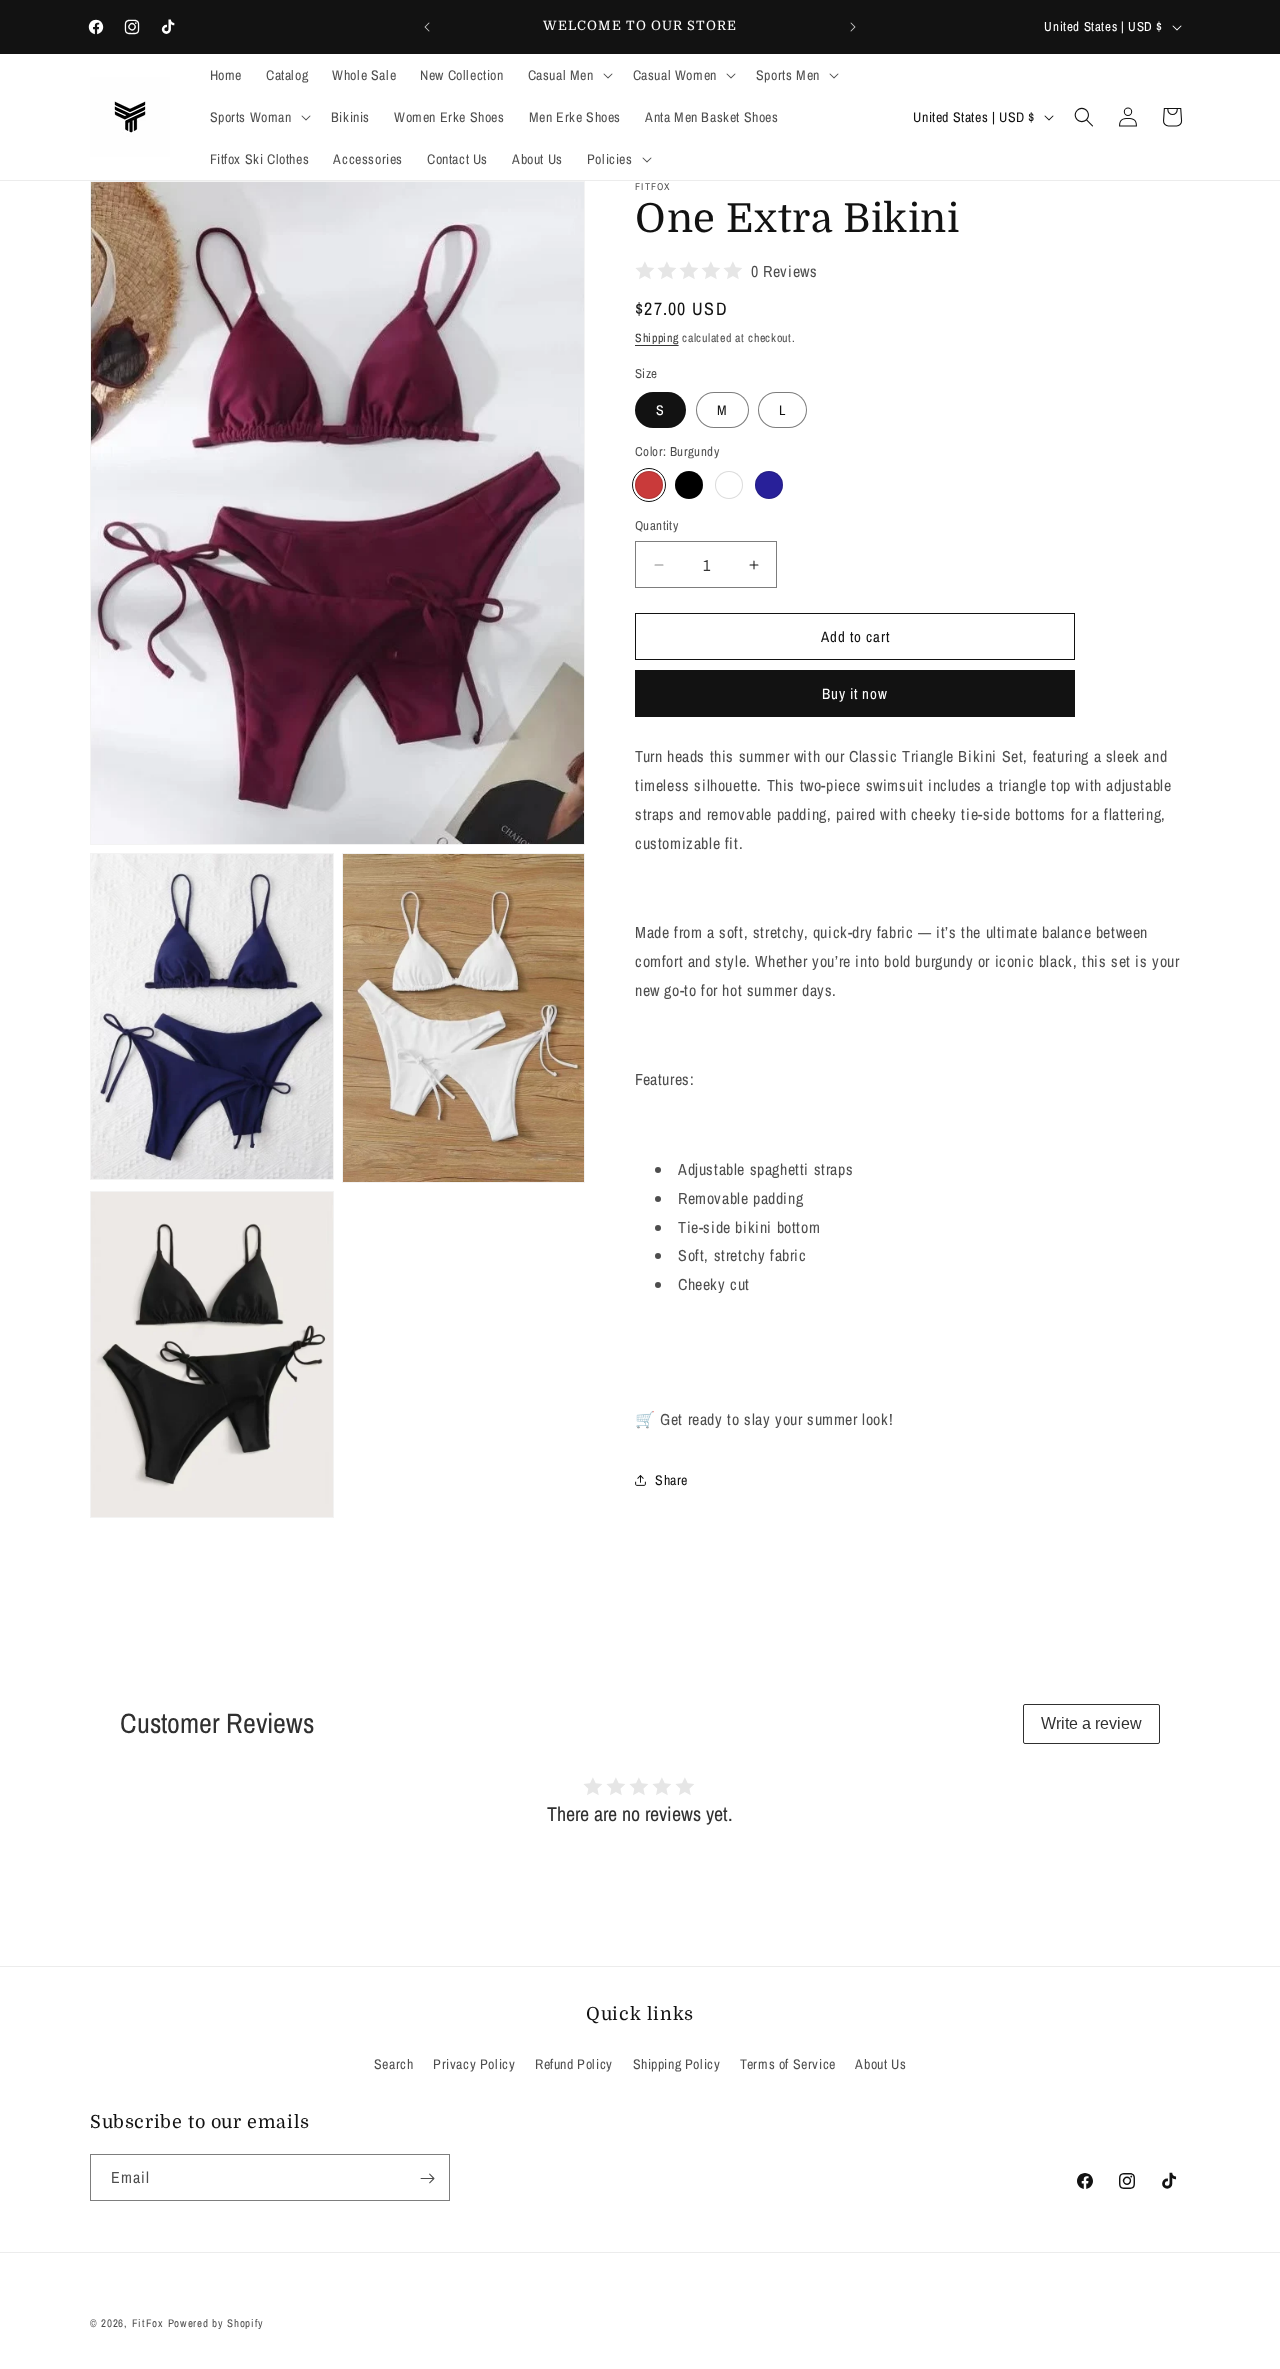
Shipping (657, 338)
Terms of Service (788, 2063)
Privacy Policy (474, 2063)
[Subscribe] (427, 2178)
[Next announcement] (853, 27)
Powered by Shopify (216, 2323)
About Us (880, 2063)
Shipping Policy (677, 2063)
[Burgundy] (649, 485)
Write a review (1091, 1723)
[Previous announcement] (427, 27)
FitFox (148, 2323)
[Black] (689, 485)
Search (394, 2063)
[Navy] (769, 485)
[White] (729, 485)
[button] (568, 75)
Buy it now (855, 693)
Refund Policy (574, 2063)
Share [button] (671, 1480)
